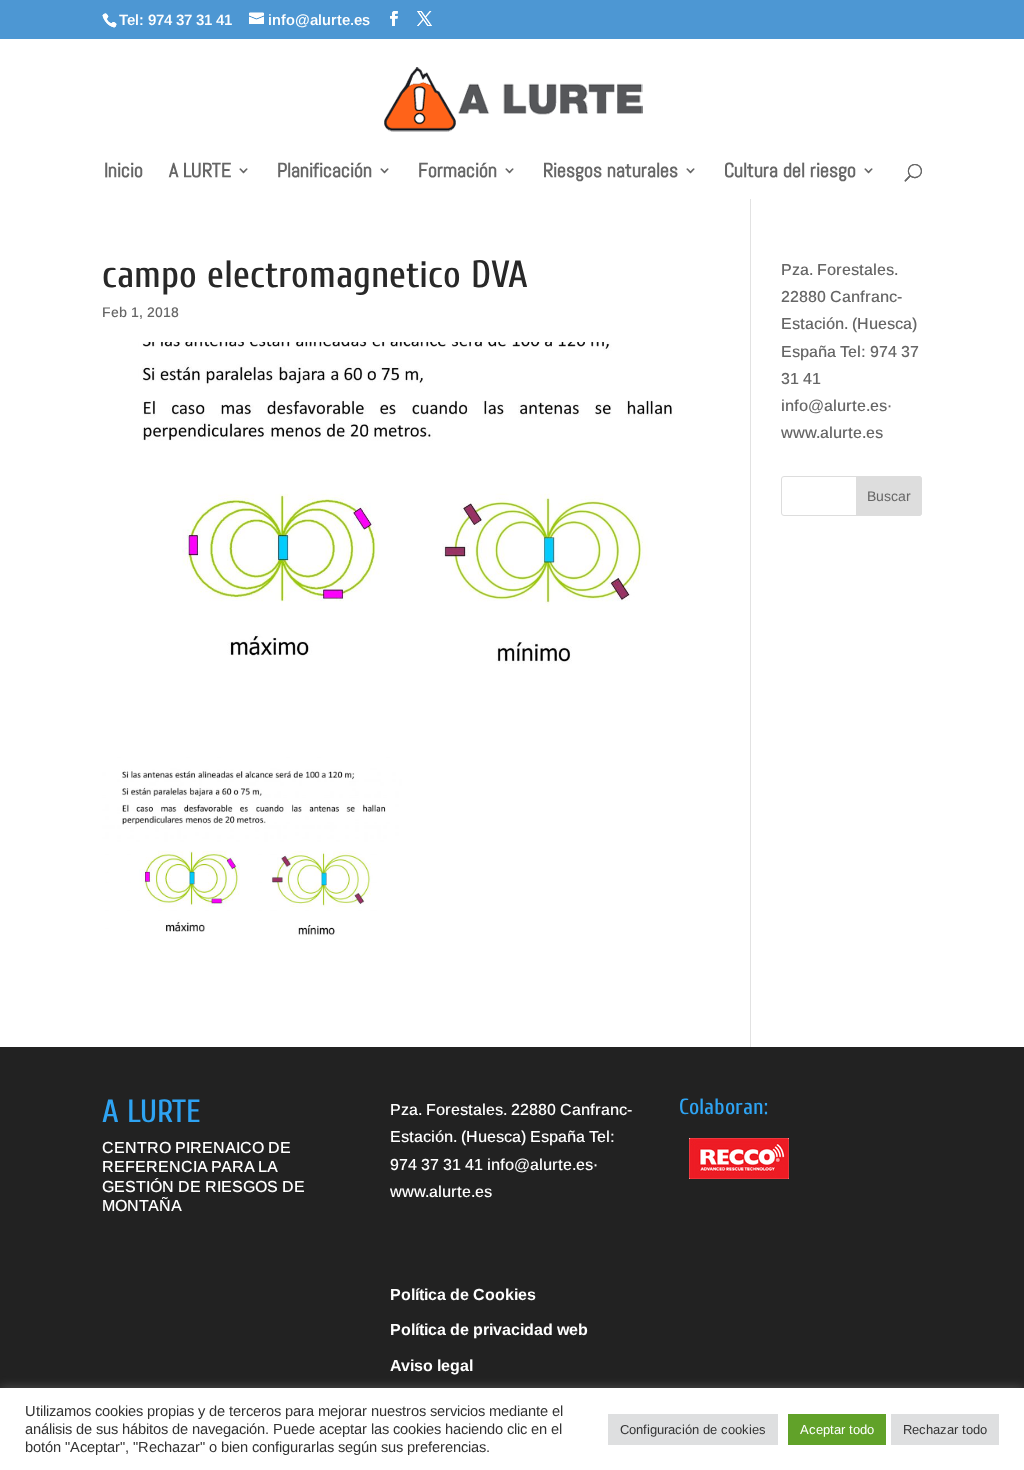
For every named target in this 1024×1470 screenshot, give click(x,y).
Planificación (324, 173)
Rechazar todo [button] (945, 1429)
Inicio (123, 173)
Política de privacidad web (489, 1329)
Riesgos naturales (610, 173)
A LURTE (200, 173)
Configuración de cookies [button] (693, 1429)
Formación (457, 173)
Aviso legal (431, 1365)
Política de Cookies (463, 1294)
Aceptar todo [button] (837, 1429)
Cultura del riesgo (790, 173)
